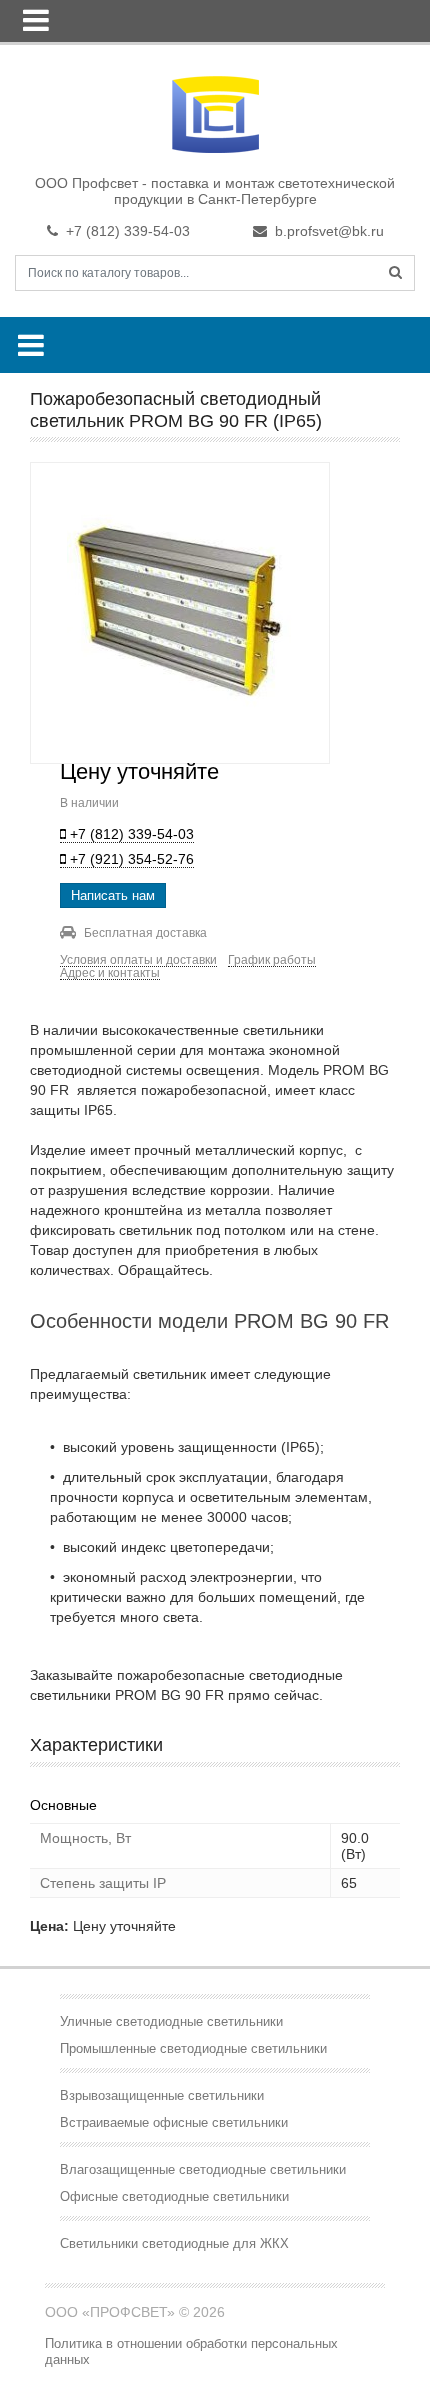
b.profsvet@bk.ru (329, 231)
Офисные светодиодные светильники (174, 2196)
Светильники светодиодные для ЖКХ (174, 2243)
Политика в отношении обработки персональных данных (191, 2351)
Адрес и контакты (110, 973)
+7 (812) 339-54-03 (128, 231)
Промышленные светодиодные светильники (193, 2048)
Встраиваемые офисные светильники (174, 2122)
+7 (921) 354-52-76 (130, 859)
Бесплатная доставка (145, 933)
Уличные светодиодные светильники (171, 2021)
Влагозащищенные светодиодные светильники (203, 2169)
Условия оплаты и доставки (138, 960)
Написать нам (113, 895)
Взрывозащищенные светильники (162, 2095)
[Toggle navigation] (36, 20)
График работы (272, 960)
